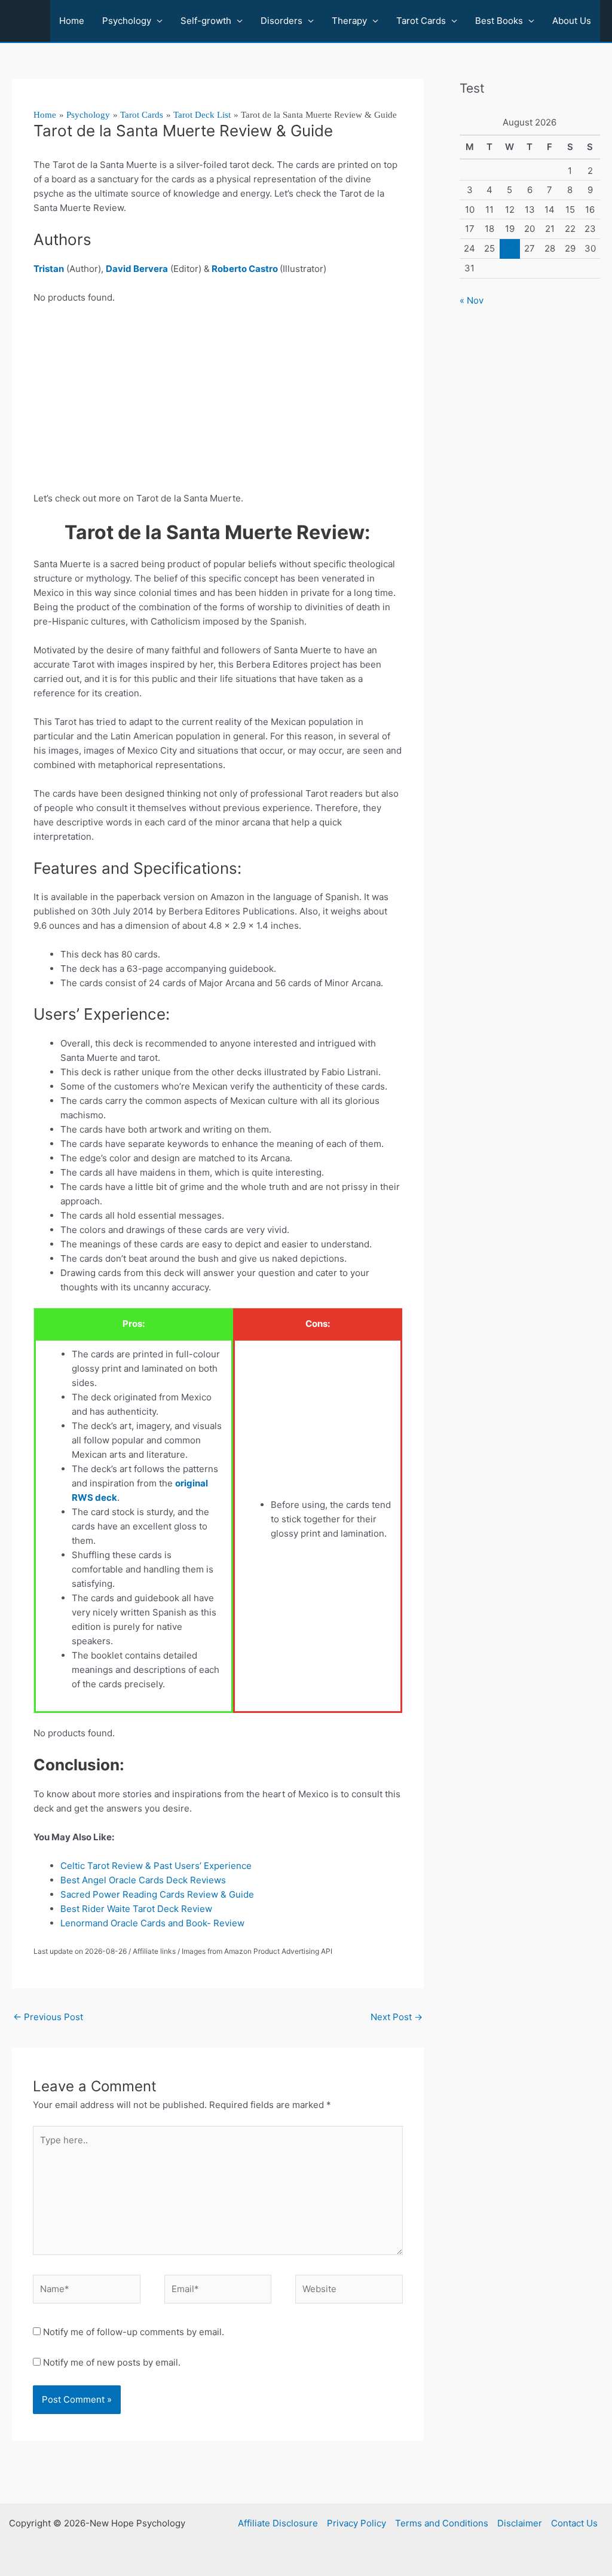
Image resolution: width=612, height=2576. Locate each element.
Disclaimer (520, 2523)
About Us (572, 21)
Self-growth (206, 21)
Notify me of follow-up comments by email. (134, 2332)
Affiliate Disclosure (278, 2523)
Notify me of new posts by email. (112, 2362)
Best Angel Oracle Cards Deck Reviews (143, 1880)
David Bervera (137, 269)
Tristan (49, 269)
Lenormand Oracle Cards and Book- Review (152, 1923)
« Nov (472, 300)
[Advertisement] (218, 403)
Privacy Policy (357, 2523)
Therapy (349, 21)
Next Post (397, 2017)
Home (72, 21)
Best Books (499, 21)
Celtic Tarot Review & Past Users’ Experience (156, 1866)
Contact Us (574, 2523)
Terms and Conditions (442, 2523)
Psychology (127, 21)
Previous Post (48, 2017)
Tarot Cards (421, 21)
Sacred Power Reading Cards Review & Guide (157, 1894)
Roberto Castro (245, 269)
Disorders (281, 21)
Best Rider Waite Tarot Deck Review (137, 1909)
